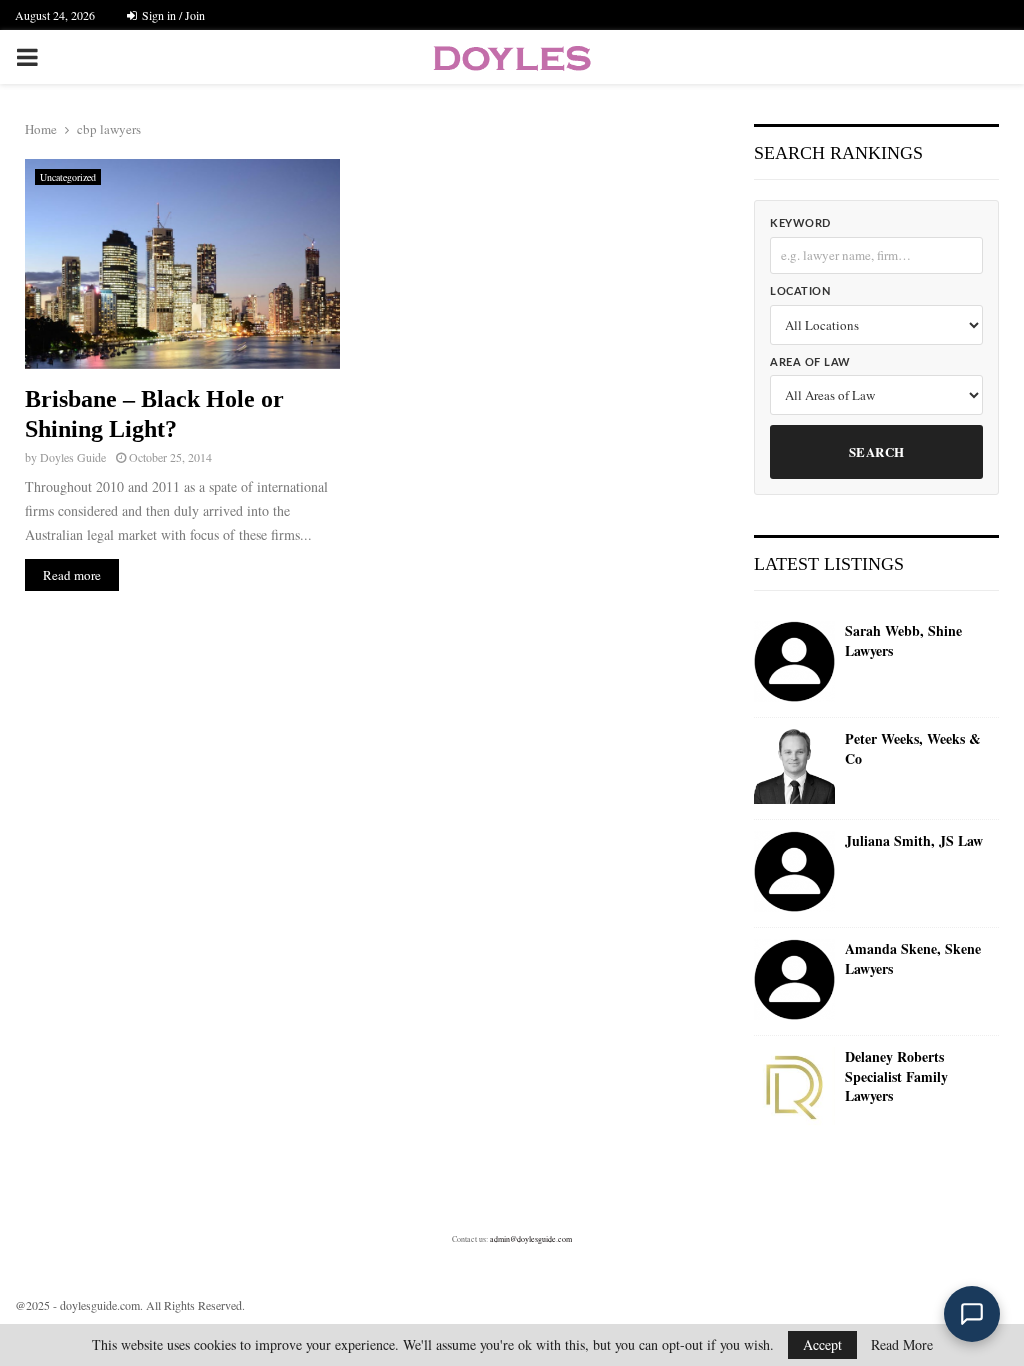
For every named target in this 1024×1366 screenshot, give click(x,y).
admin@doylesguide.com (531, 1239)
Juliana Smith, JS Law (914, 841)
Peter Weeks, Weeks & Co (913, 748)
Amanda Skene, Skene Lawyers (913, 958)
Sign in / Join (172, 15)
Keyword (800, 223)
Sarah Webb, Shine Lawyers (903, 640)
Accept (822, 1344)
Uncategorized (68, 177)
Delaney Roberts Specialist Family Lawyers (896, 1076)
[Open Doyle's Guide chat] (972, 1314)
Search (877, 451)
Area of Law (810, 362)
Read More (902, 1345)
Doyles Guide (73, 457)
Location (800, 291)
